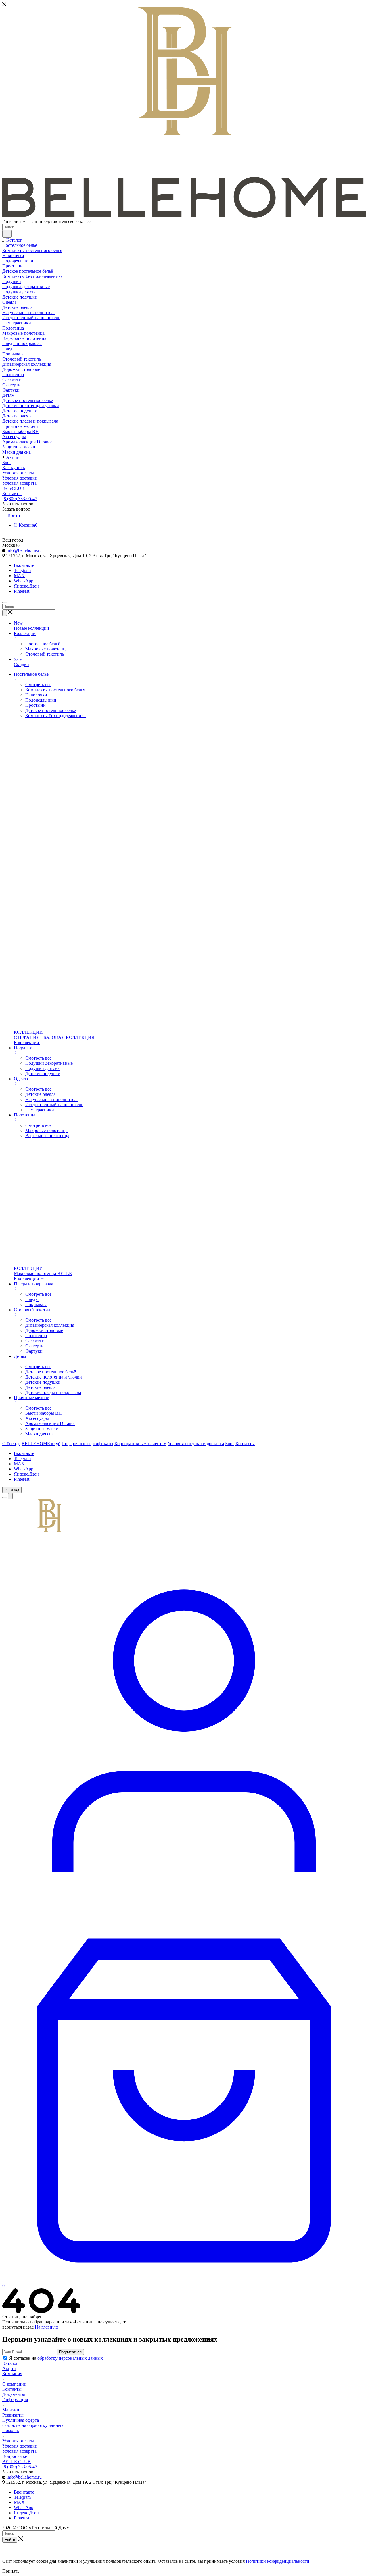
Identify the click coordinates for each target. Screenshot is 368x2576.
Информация (15, 2399)
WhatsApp (24, 581)
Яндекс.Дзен (26, 586)
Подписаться (70, 2352)
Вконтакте (24, 565)
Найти (10, 2540)
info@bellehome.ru (24, 550)
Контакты (245, 1444)
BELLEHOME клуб (41, 1444)
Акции (9, 2368)
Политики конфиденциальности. (278, 2561)
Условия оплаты (18, 2441)
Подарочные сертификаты (87, 1444)
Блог (230, 1444)
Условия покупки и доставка (196, 1444)
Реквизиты (13, 2415)
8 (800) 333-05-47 (20, 499)
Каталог (10, 2363)
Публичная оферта (21, 2420)
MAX (19, 576)
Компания (12, 2374)
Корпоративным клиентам (140, 1444)
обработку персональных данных (70, 2358)
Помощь (10, 2430)
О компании (14, 2384)
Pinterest (22, 591)
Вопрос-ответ (16, 2456)
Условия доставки (20, 2446)
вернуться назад (18, 2327)
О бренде (11, 1444)
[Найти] (7, 234)
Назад (14, 1490)
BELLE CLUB (17, 2462)
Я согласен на (56, 2358)
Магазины (12, 2410)
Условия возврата (19, 2451)
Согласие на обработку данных (33, 2425)
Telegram (22, 570)
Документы (14, 2394)
